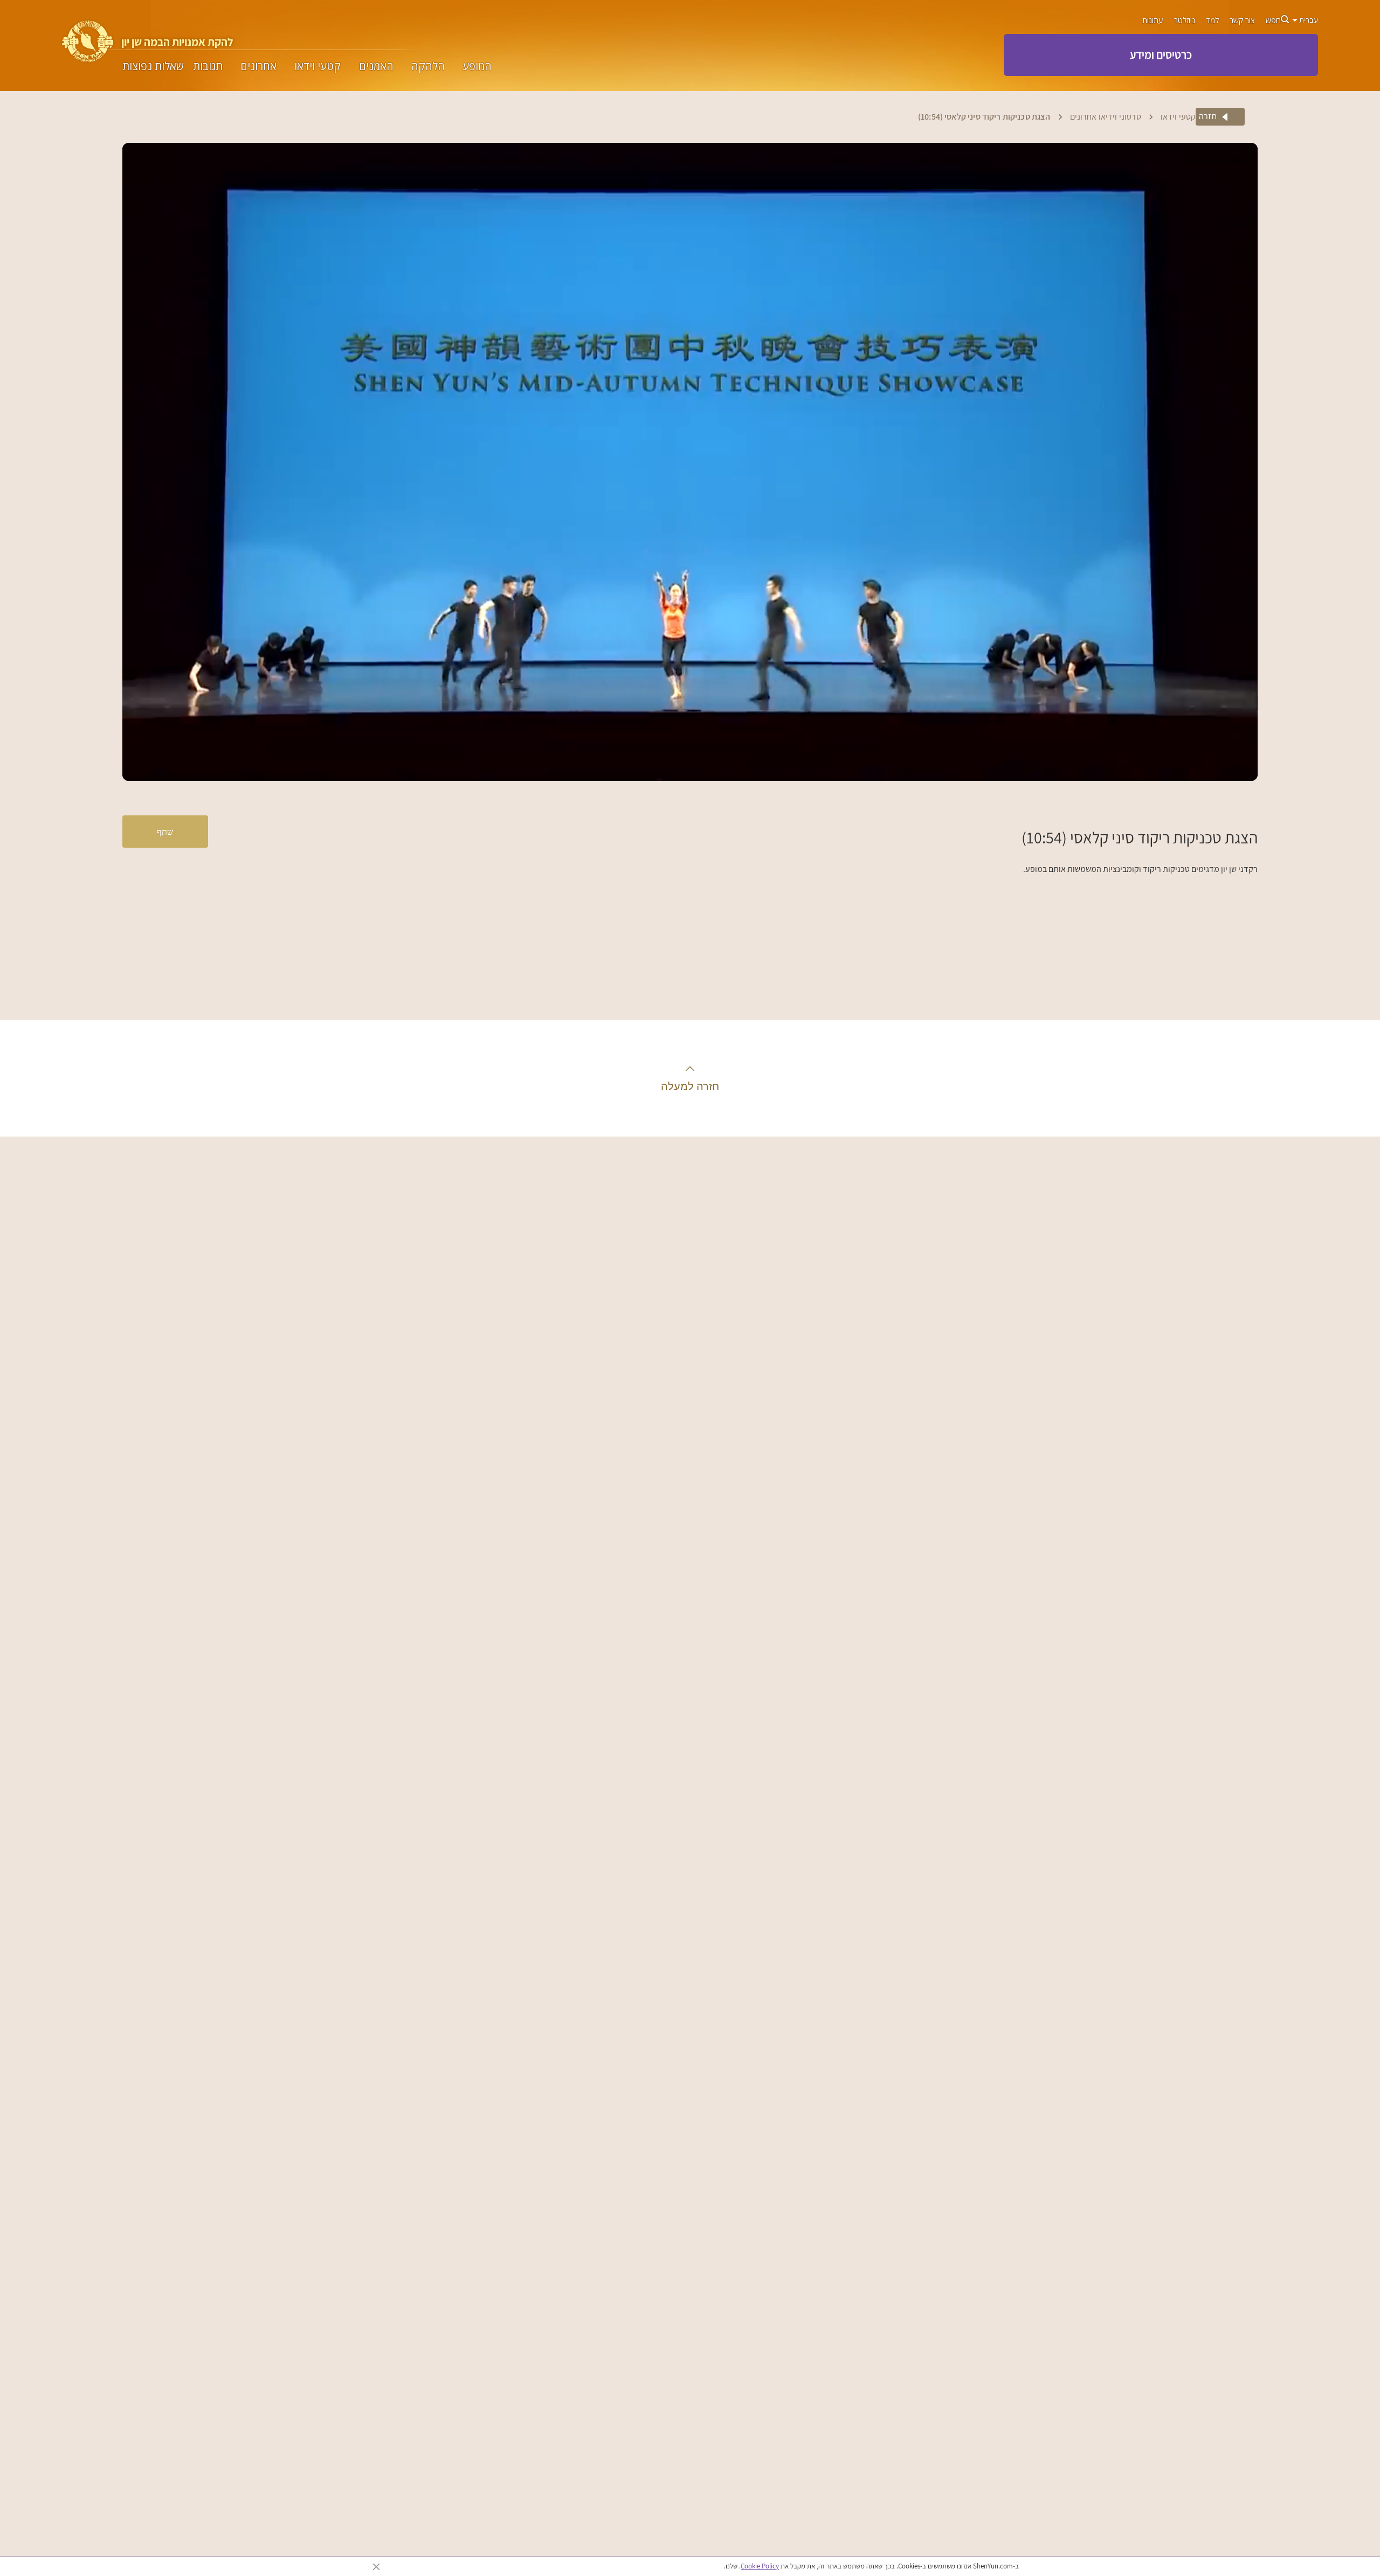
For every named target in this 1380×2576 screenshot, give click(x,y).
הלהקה (428, 66)
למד (1212, 20)
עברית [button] (1308, 20)
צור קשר (1242, 20)
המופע (477, 66)
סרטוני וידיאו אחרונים (1106, 117)
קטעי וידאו (318, 66)
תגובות (208, 66)
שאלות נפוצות (153, 66)
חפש (1273, 20)
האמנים (376, 66)
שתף (165, 831)
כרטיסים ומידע (1161, 54)
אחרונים (258, 66)
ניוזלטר (1185, 20)
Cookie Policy (760, 2566)
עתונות (1153, 20)
